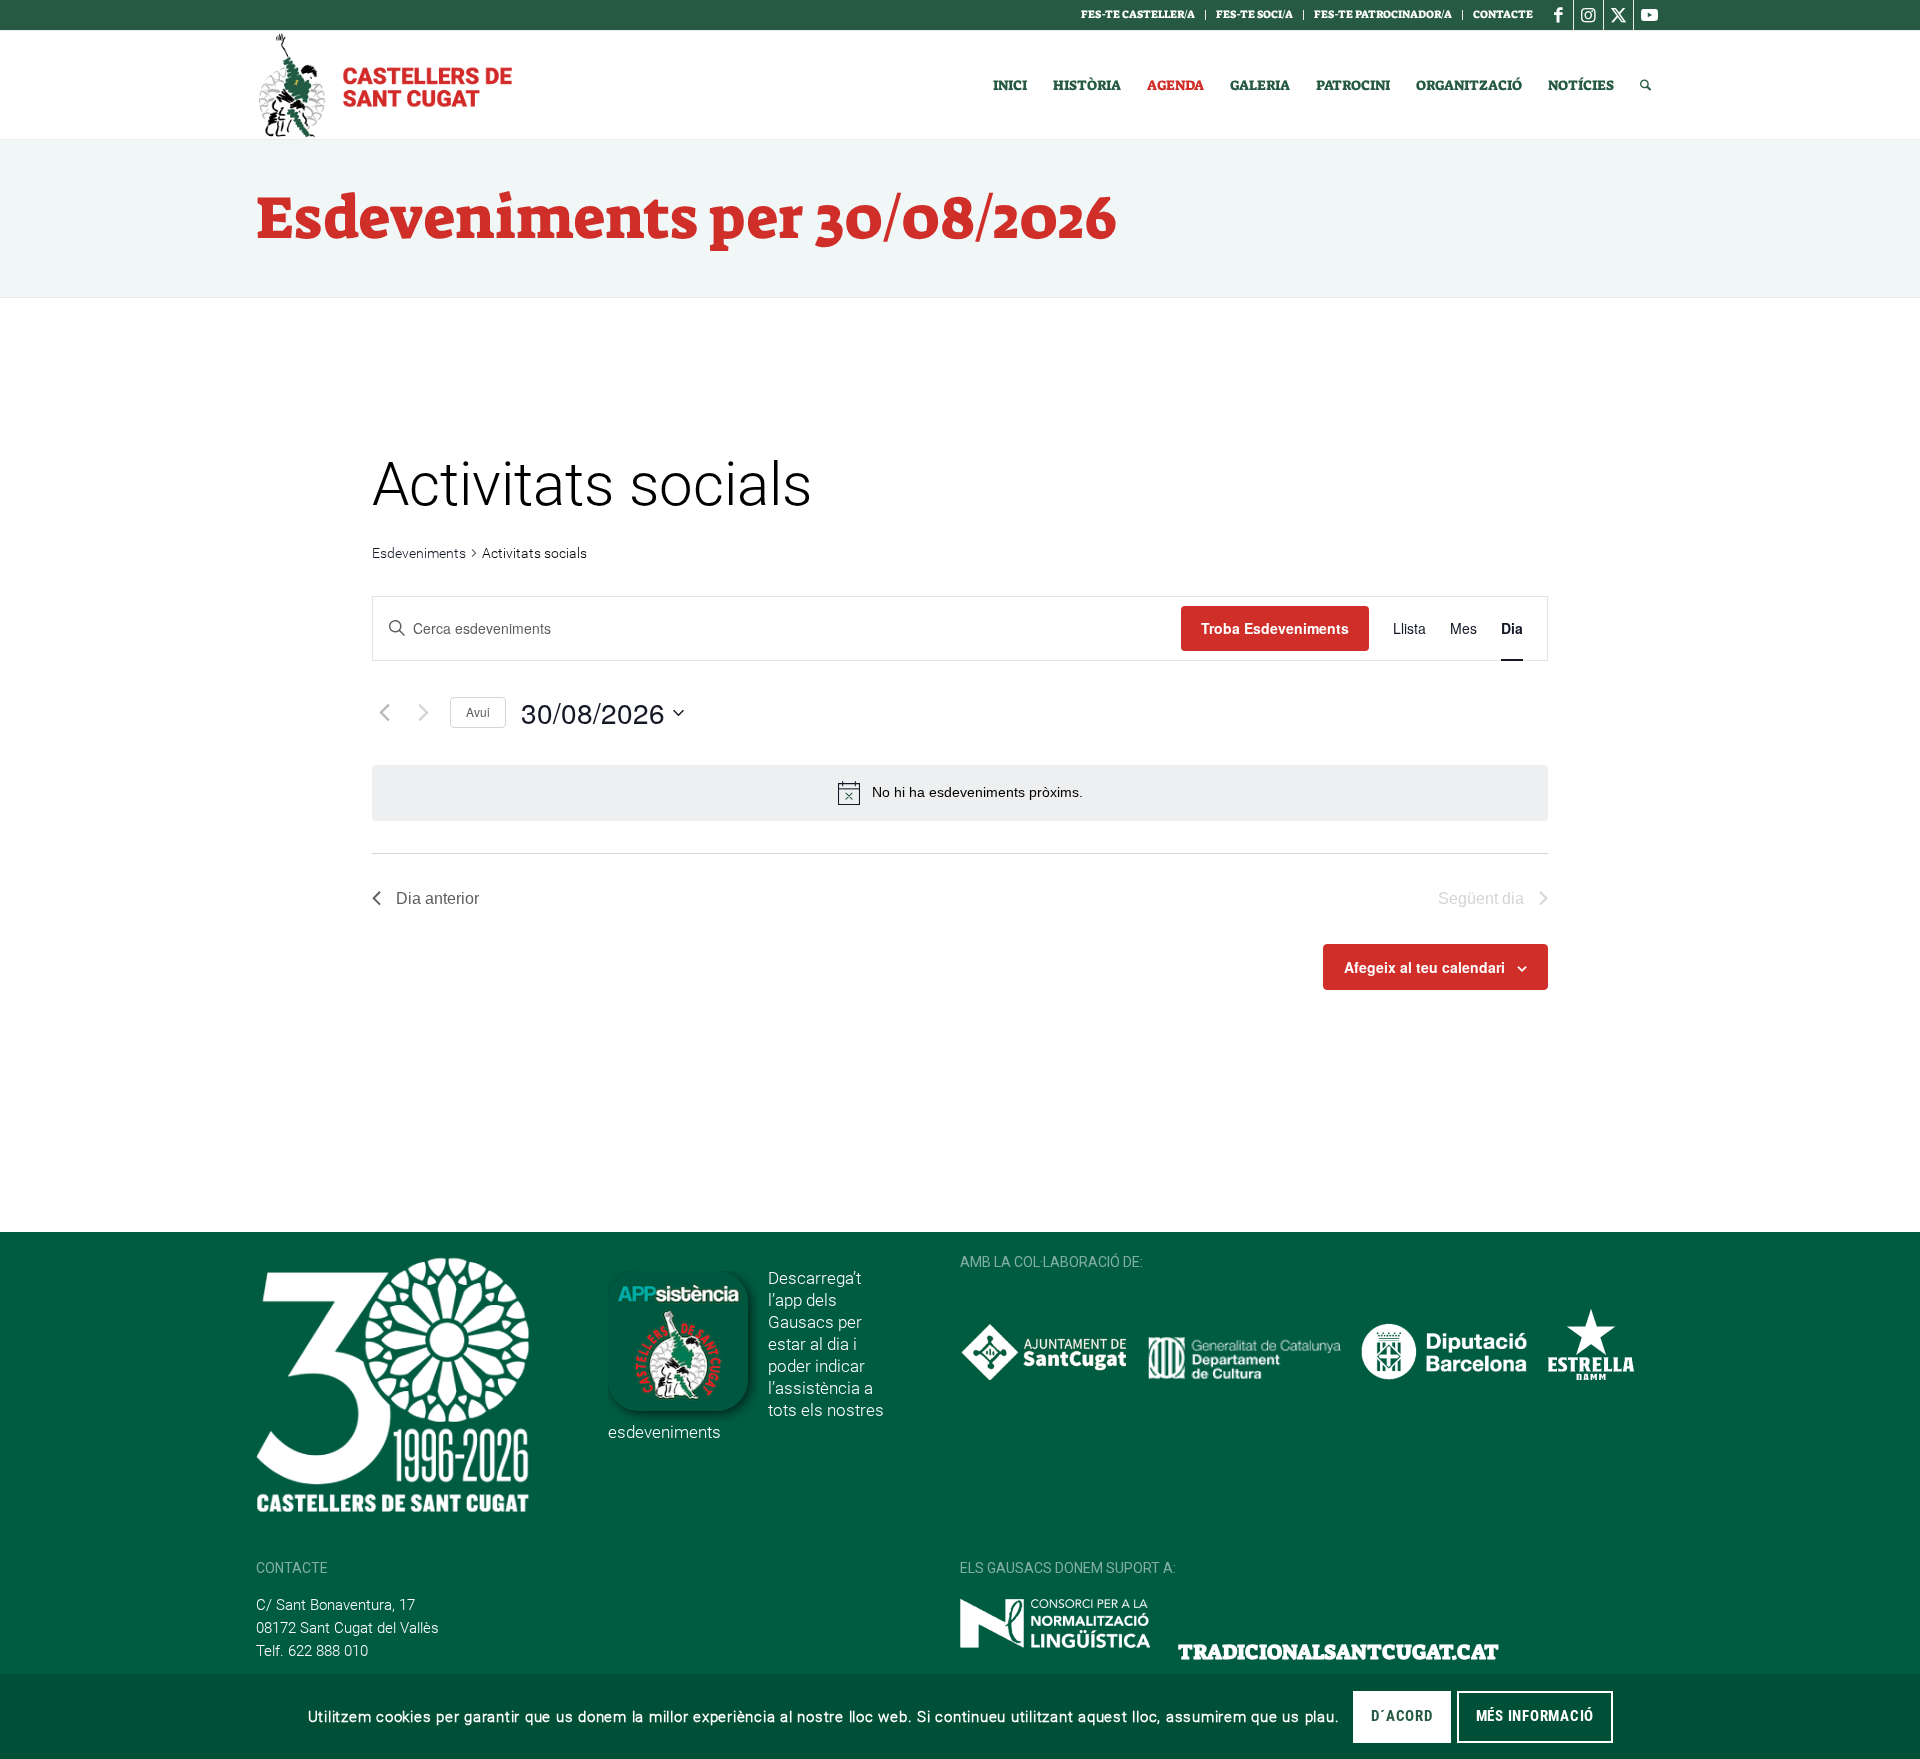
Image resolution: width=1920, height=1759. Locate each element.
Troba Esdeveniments (1275, 628)
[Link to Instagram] (1588, 15)
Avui (478, 711)
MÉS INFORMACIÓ (1535, 1716)
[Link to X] (1618, 15)
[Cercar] (1645, 85)
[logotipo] (384, 85)
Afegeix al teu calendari (1424, 967)
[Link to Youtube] (1649, 15)
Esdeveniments (419, 553)
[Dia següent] (423, 713)
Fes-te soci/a (1254, 14)
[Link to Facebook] (1558, 15)
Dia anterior (437, 898)
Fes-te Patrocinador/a (1383, 14)
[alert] (960, 793)
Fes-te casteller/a (1138, 14)
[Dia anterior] (384, 713)
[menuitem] (1138, 15)
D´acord (1401, 1716)
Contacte (1503, 14)
